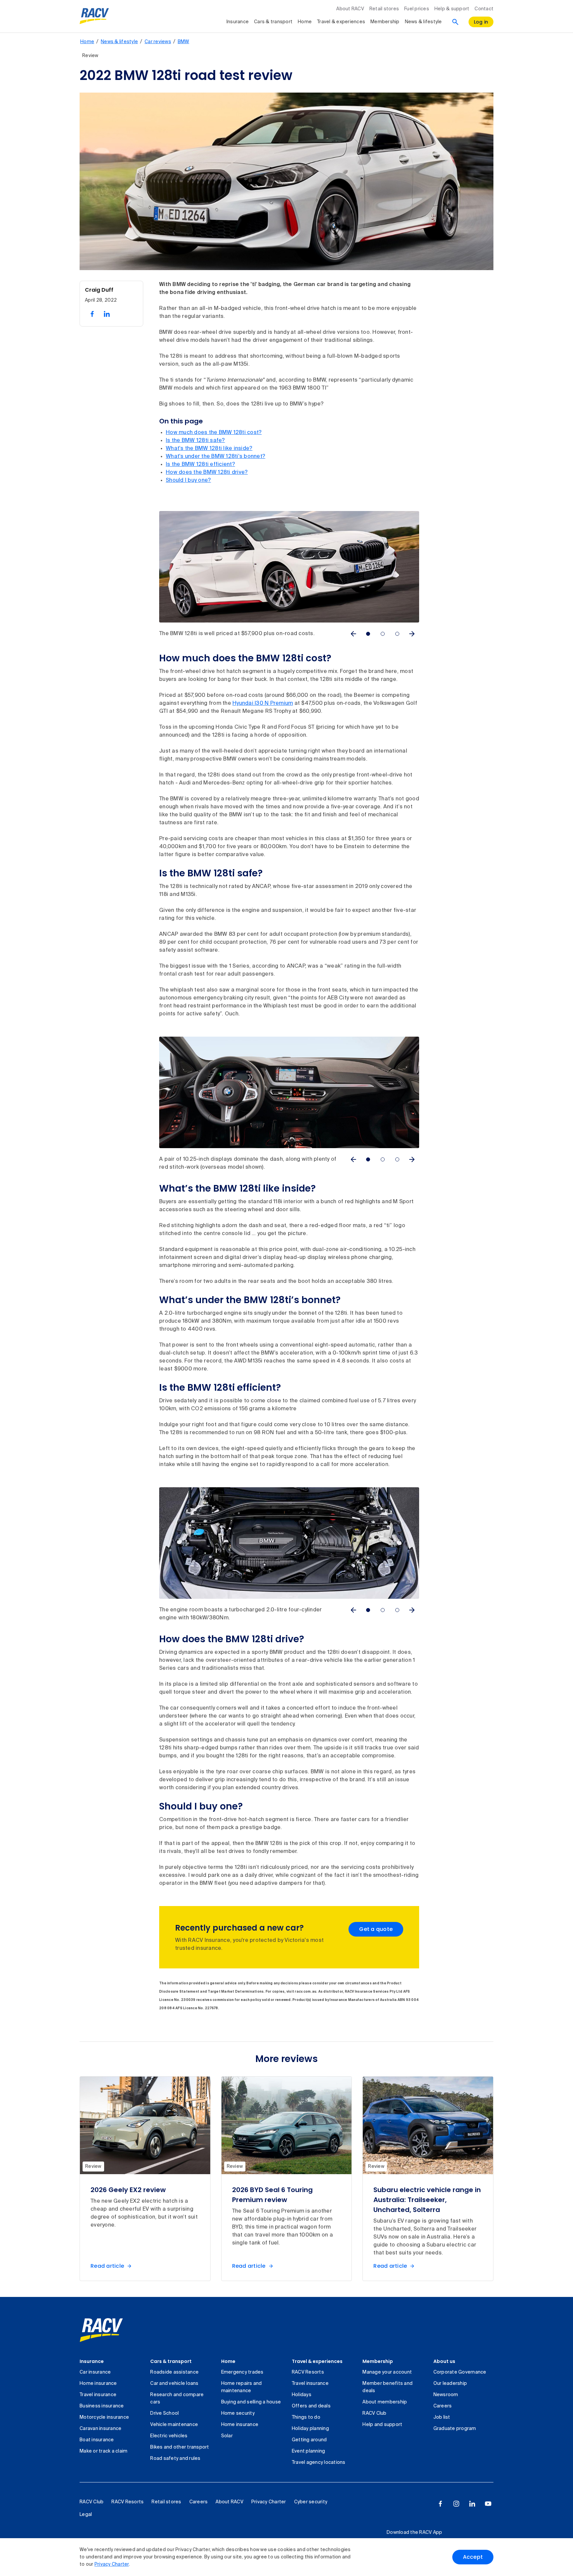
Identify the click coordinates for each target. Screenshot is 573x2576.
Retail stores (384, 9)
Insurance (238, 22)
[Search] (455, 22)
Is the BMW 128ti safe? (195, 441)
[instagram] (456, 2504)
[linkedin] (472, 2504)
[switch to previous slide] (353, 634)
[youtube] (488, 2504)
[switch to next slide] (412, 634)
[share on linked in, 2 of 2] (107, 314)
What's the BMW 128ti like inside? (209, 449)
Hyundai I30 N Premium (263, 703)
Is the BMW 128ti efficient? (200, 465)
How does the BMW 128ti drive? (207, 473)
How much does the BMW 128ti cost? (214, 433)
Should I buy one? (188, 480)
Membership (385, 22)
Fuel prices (417, 9)
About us (444, 2361)
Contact (484, 9)
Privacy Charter (112, 2564)
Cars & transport (273, 22)
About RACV (350, 9)
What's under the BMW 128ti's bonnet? (216, 457)
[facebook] (440, 2504)
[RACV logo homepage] (94, 16)
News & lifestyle (423, 22)
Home (305, 22)
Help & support (452, 9)
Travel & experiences (341, 22)
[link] (101, 2330)
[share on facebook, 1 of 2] (92, 314)
